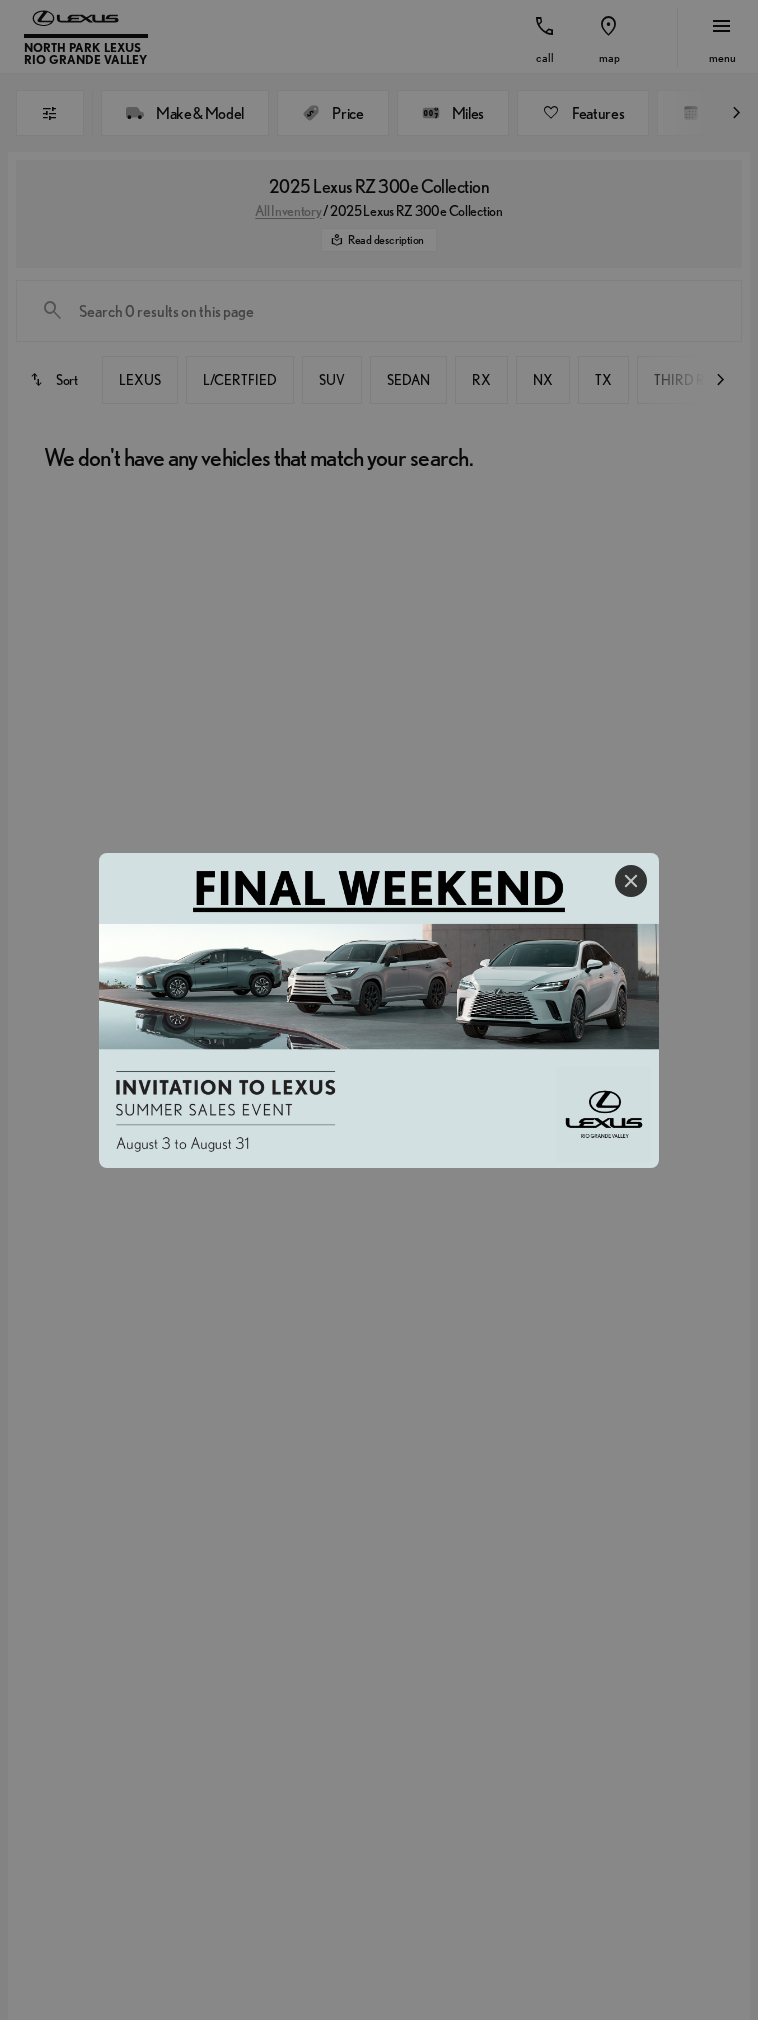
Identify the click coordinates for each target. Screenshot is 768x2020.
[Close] (631, 881)
